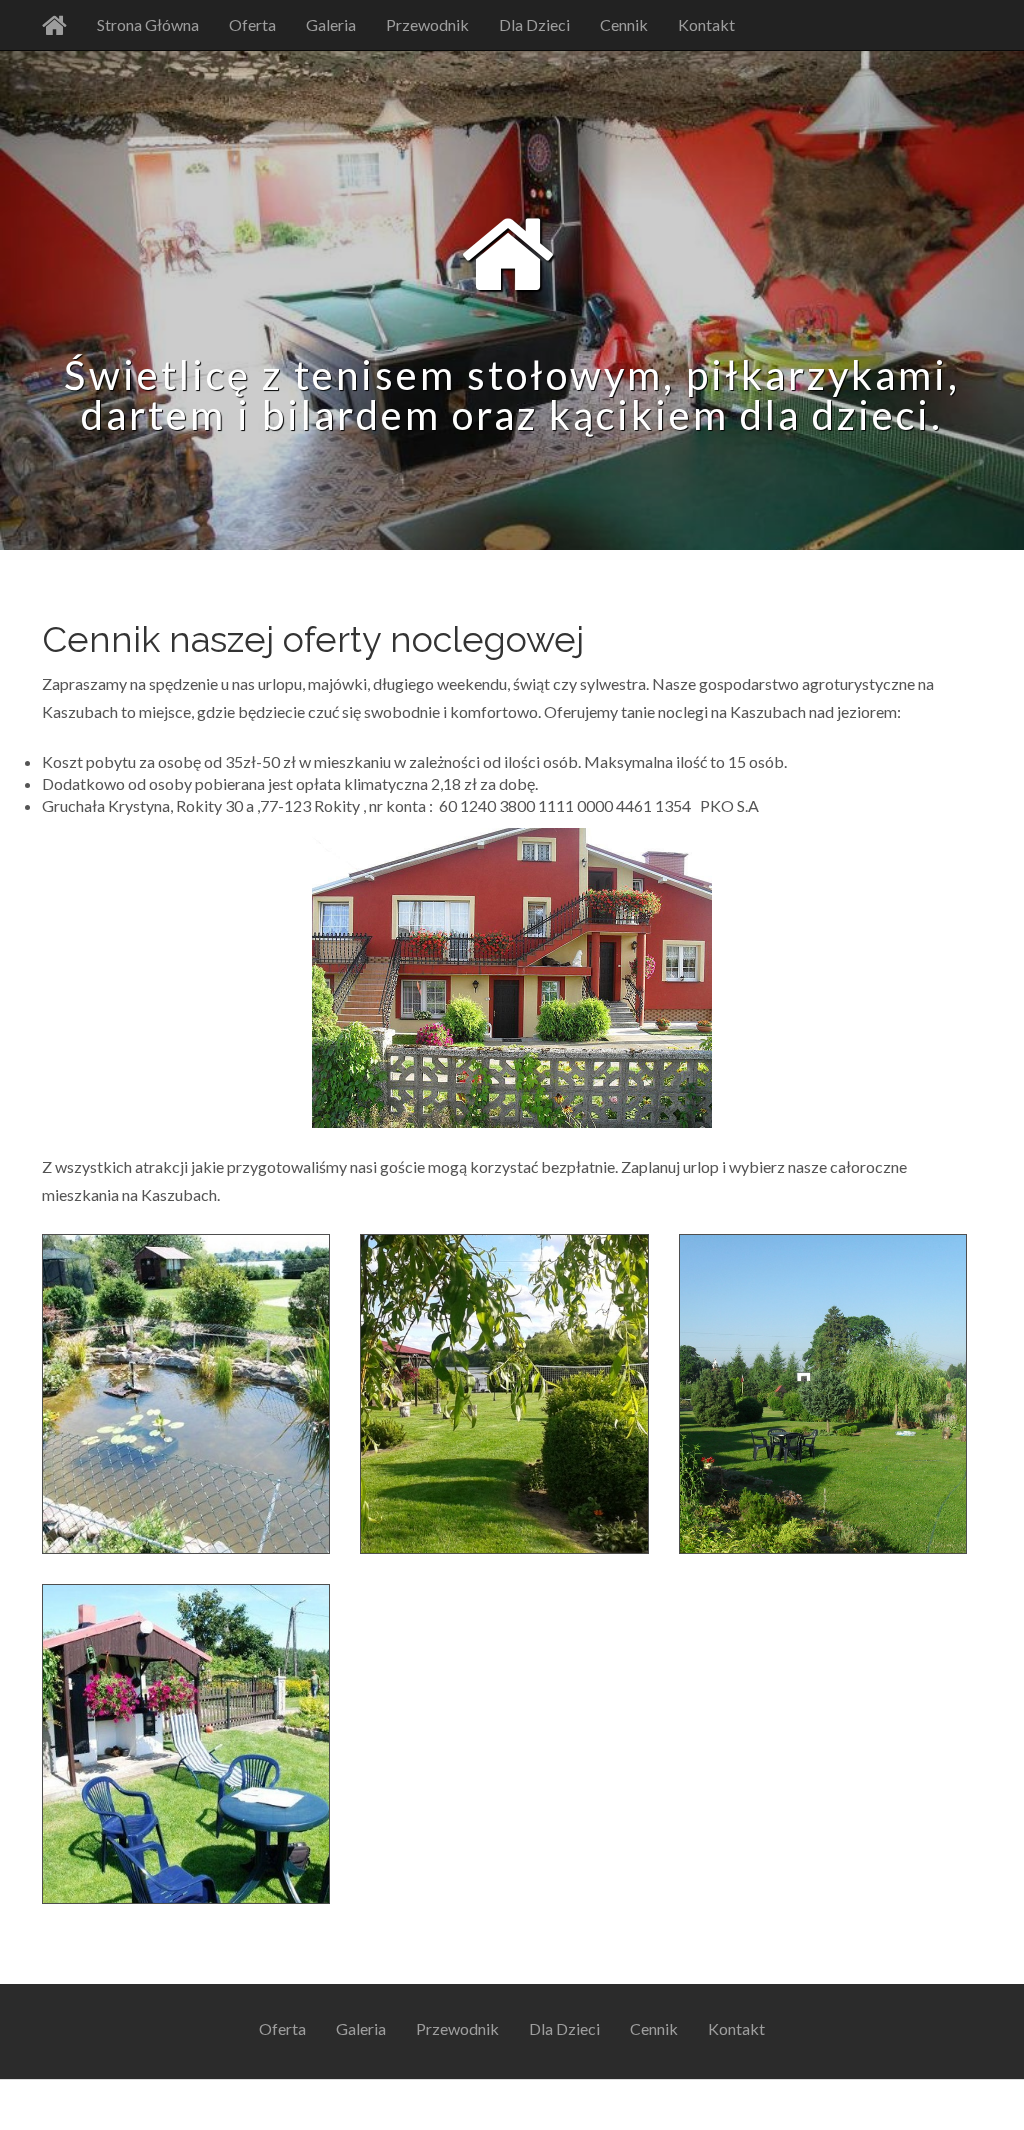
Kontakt (706, 24)
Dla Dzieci (534, 24)
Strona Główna (148, 24)
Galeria (331, 24)
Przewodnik (427, 24)
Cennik (624, 24)
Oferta (252, 24)
